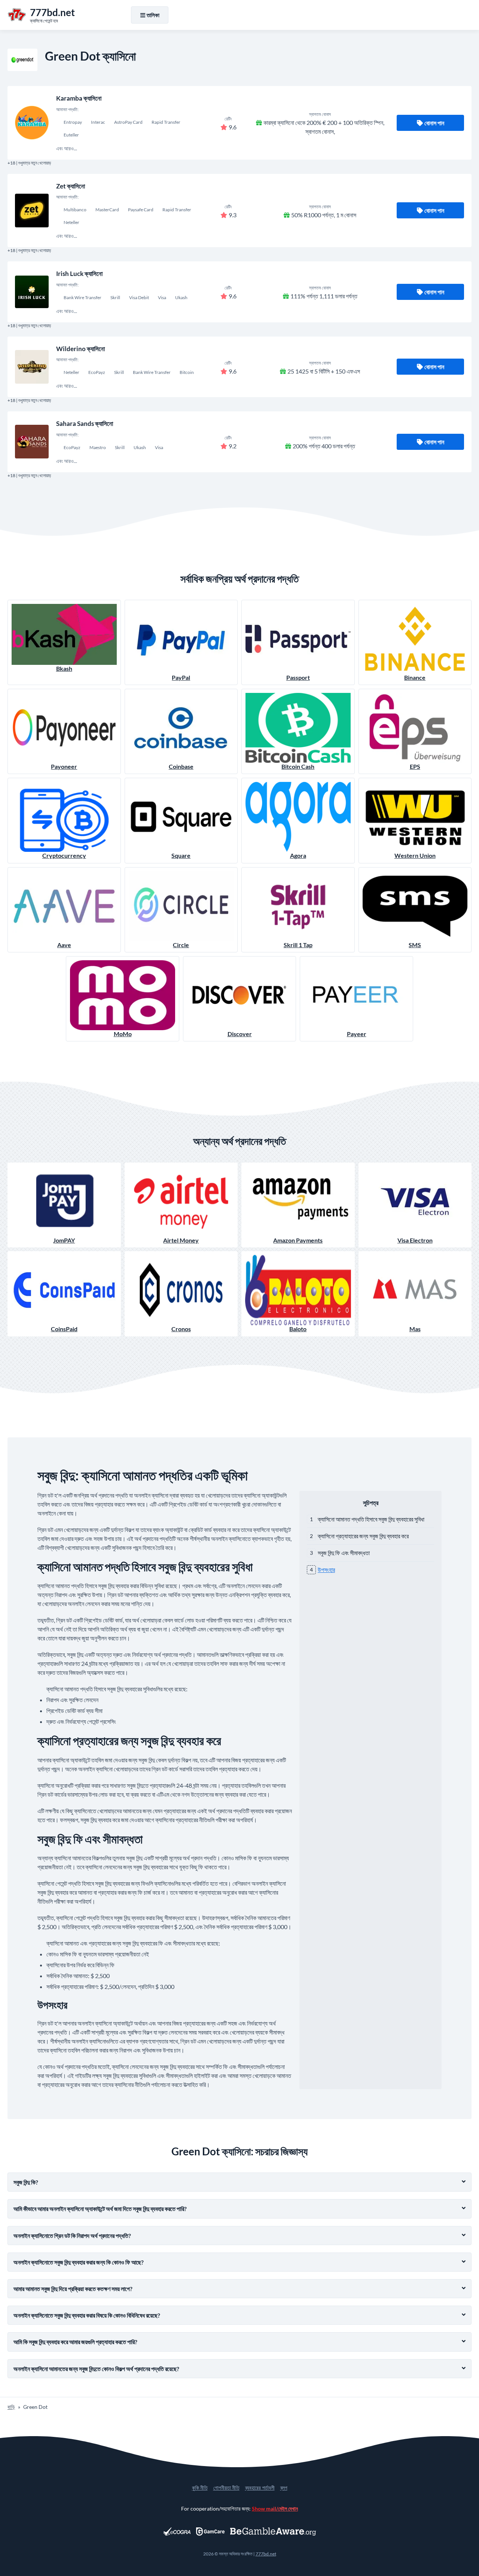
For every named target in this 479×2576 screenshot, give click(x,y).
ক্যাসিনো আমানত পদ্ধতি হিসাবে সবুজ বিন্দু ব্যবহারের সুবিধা (371, 1519)
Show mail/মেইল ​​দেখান (275, 2509)
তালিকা (153, 15)
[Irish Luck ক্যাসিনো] (32, 292)
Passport (298, 677)
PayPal (181, 677)
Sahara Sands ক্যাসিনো (85, 423)
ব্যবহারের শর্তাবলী (260, 2488)
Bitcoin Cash (298, 766)
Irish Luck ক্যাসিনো (79, 274)
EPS (415, 766)
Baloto (298, 1329)
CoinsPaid (64, 1329)
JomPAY (64, 1240)
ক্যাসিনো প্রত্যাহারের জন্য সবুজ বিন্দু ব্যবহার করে (363, 1536)
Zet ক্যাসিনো (71, 186)
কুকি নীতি (200, 2488)
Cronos (181, 1329)
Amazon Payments (298, 1240)
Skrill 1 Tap (298, 945)
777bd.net (266, 2554)
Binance (415, 677)
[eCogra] (177, 2532)
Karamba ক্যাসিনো (79, 98)
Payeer (357, 1034)
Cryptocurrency (64, 855)
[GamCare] (210, 2532)
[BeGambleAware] (273, 2532)
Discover (240, 1034)
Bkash (64, 668)
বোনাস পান (434, 123)
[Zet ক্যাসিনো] (32, 211)
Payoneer (64, 766)
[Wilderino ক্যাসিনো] (32, 367)
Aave (64, 945)
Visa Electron (415, 1240)
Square (181, 855)
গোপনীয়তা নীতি (226, 2488)
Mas (415, 1329)
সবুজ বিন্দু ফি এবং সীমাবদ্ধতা (344, 1553)
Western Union (415, 855)
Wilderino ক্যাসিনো (80, 349)
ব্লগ (284, 2488)
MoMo (123, 1034)
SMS (415, 945)
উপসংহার (326, 1570)
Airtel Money (181, 1240)
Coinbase (181, 766)
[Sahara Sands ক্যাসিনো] (32, 442)
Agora (298, 855)
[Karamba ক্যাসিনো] (32, 123)
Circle (181, 945)
